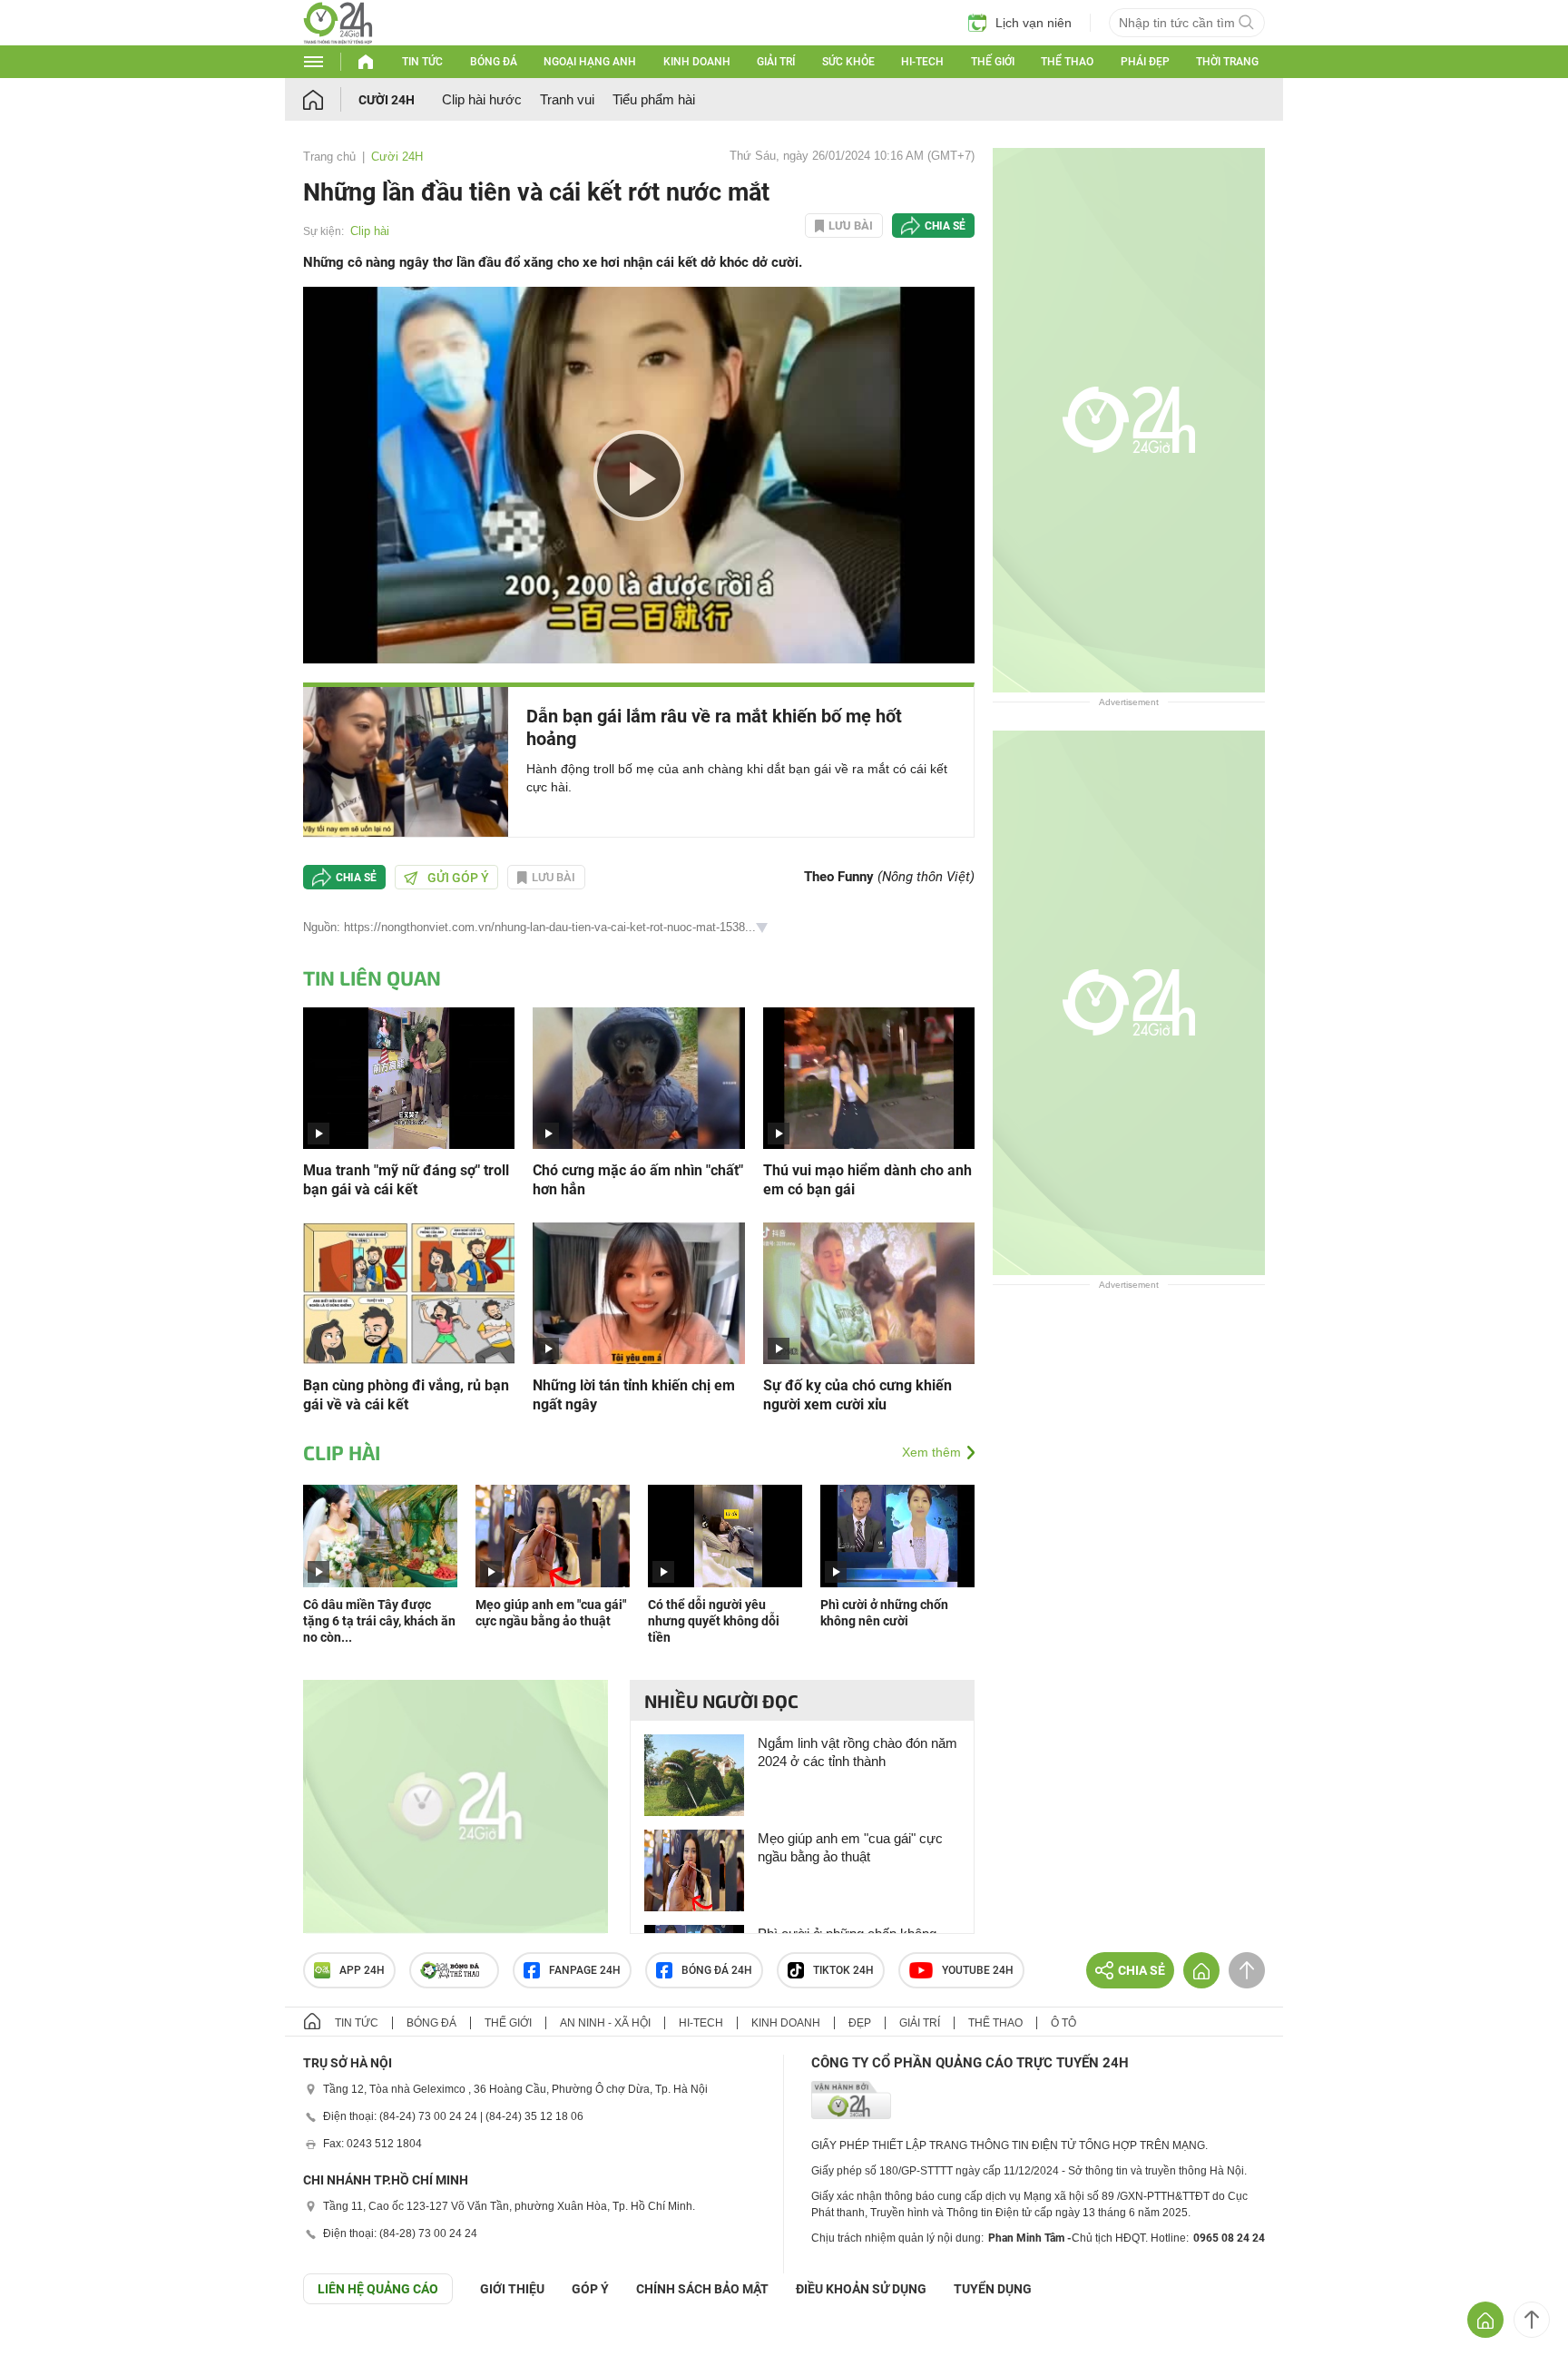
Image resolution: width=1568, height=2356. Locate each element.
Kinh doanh (697, 62)
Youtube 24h (978, 1970)
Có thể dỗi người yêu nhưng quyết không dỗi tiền (714, 1621)
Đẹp (860, 2023)
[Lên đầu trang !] (1532, 2320)
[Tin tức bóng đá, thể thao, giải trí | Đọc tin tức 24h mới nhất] (338, 39)
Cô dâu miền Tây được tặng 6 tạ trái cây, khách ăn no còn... (379, 1621)
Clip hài (370, 231)
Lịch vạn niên (1034, 23)
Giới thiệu (512, 2289)
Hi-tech (922, 62)
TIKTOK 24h (843, 1970)
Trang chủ (329, 157)
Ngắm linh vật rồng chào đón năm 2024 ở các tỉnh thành (857, 1752)
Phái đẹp (1145, 62)
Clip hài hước (482, 99)
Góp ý (590, 2289)
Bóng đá (494, 62)
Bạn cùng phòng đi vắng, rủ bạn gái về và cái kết (406, 1395)
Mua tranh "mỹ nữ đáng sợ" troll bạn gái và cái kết (406, 1180)
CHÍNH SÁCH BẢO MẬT (702, 2289)
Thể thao (1067, 62)
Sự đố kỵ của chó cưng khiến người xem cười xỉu (857, 1395)
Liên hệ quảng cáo (378, 2289)
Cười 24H (387, 100)
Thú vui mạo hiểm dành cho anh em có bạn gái (867, 1180)
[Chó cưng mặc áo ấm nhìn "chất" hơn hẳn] (638, 1077)
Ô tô (1063, 2023)
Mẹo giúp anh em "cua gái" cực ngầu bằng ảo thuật (850, 1847)
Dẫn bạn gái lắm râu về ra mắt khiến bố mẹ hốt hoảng (714, 727)
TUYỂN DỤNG (993, 2289)
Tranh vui (567, 99)
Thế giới (993, 62)
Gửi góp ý (458, 878)
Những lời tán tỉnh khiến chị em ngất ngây (634, 1395)
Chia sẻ (945, 226)
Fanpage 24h (585, 1970)
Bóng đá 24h (717, 1970)
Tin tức (422, 62)
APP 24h (362, 1970)
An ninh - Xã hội (605, 2023)
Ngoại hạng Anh (590, 62)
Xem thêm (931, 1452)
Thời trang (1227, 62)
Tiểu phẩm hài (654, 99)
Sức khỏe (848, 62)
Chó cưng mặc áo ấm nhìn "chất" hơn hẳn (638, 1180)
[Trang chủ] (331, 99)
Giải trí (776, 62)
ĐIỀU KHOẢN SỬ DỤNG (861, 2289)
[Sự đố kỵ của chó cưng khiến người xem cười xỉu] (869, 1292)
